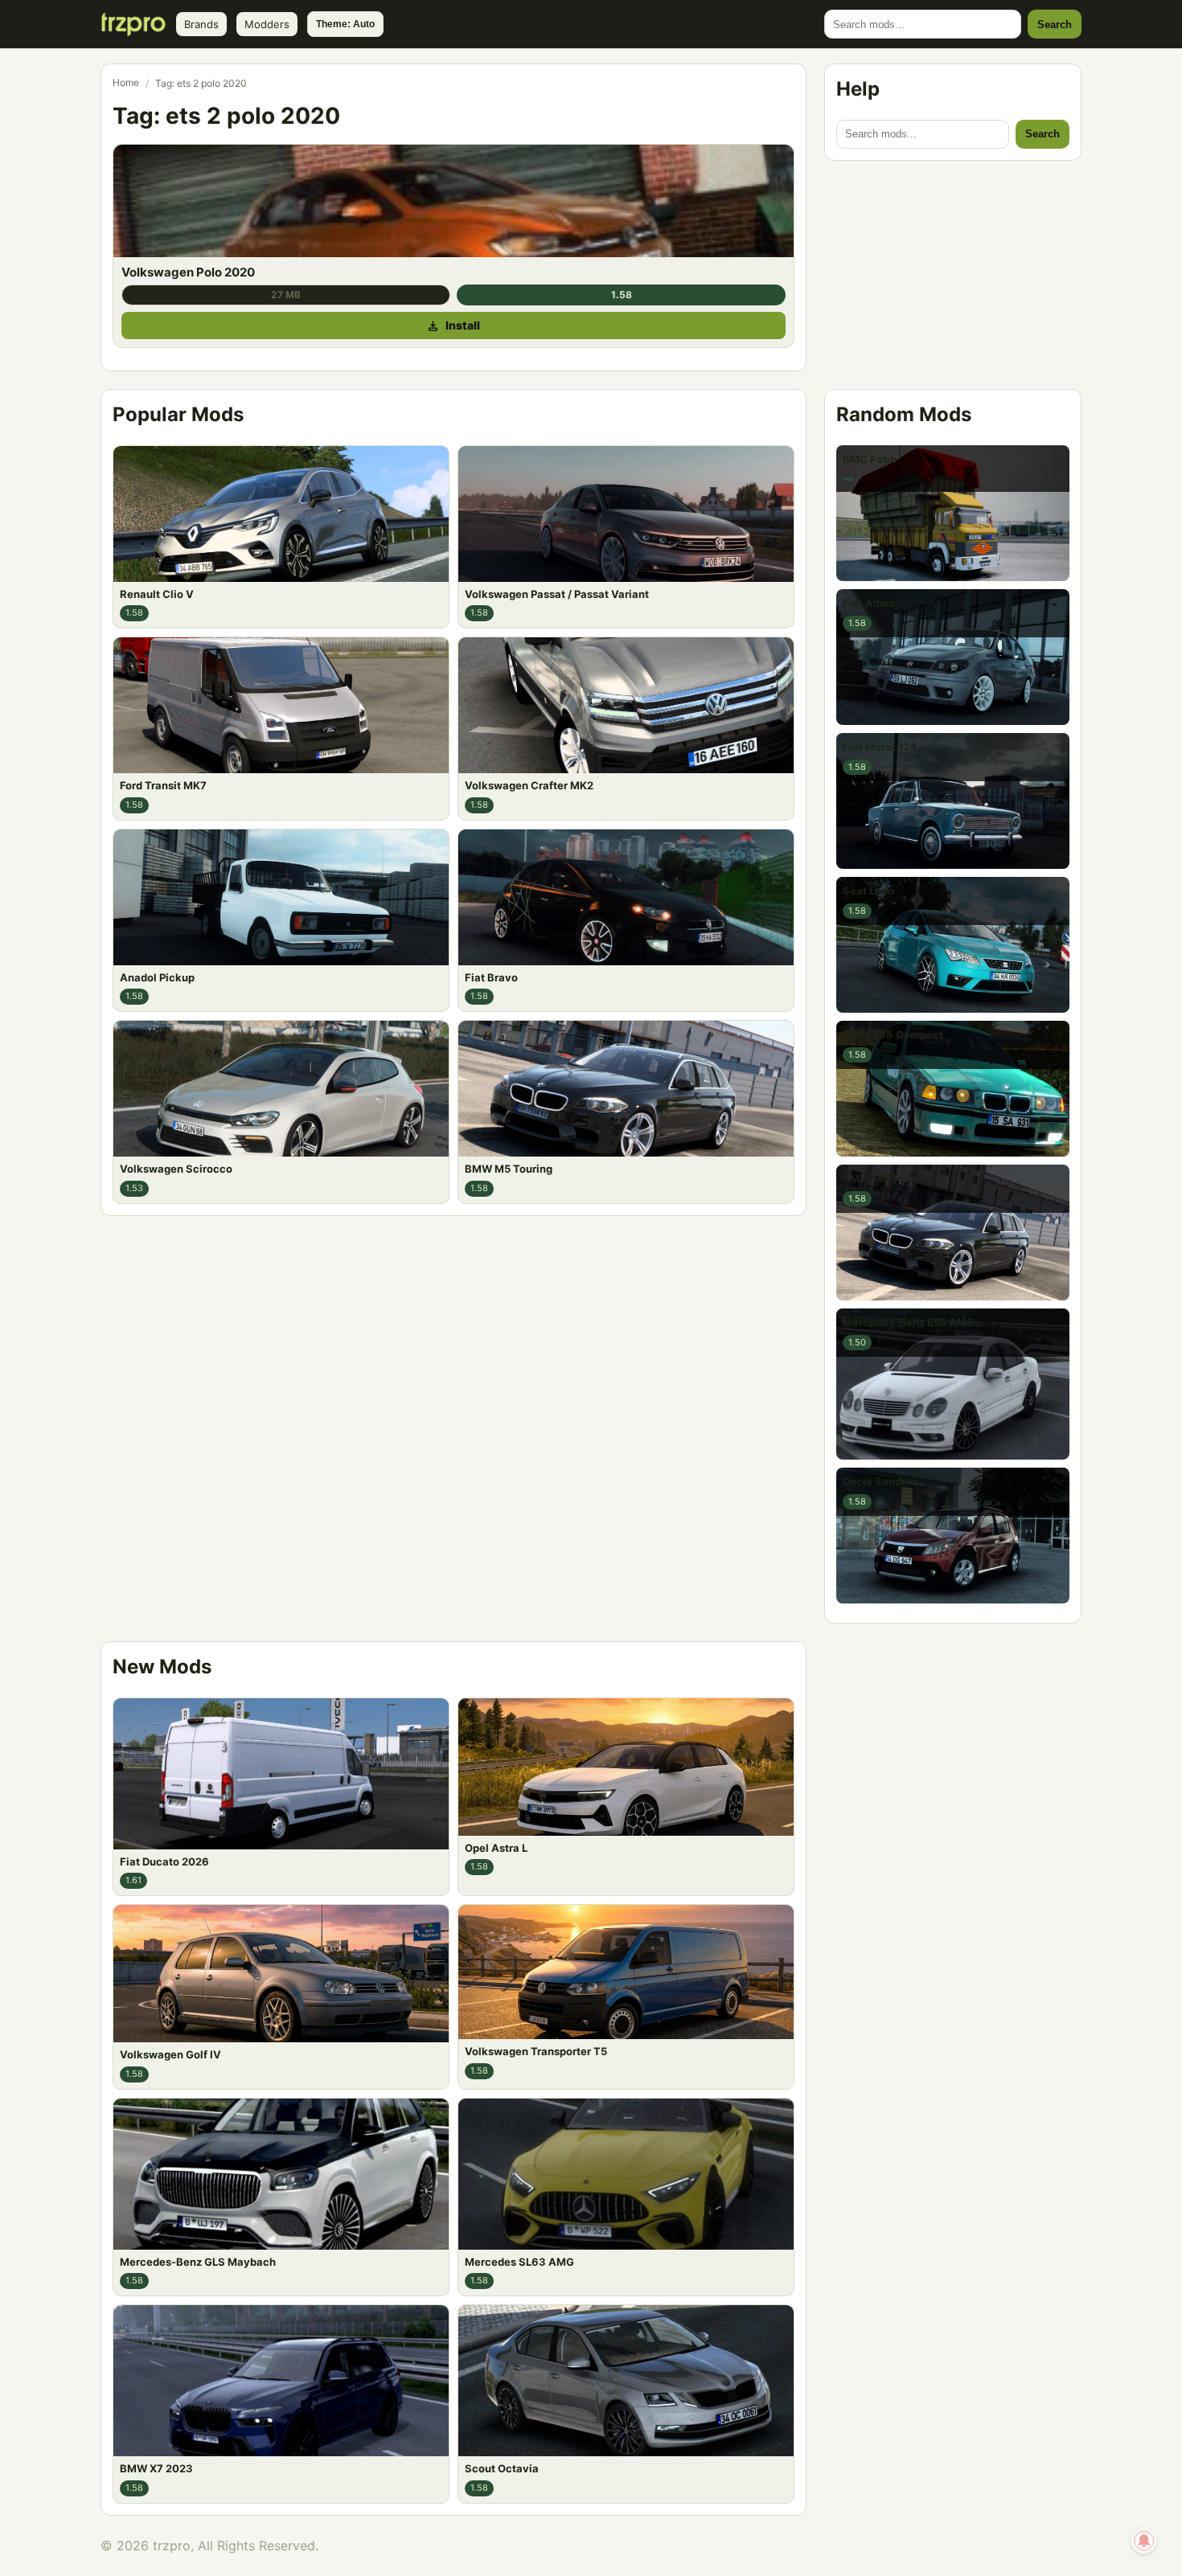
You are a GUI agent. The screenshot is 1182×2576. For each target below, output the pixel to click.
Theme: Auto (345, 24)
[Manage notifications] (1144, 2541)
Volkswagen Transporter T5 (536, 2051)
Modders (267, 24)
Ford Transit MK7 (163, 785)
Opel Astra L (496, 1847)
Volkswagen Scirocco (176, 1169)
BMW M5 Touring (509, 1169)
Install (463, 325)
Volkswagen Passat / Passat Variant (557, 594)
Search (1055, 25)
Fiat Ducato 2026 (164, 1861)
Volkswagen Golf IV (170, 2054)
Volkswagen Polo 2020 (188, 272)
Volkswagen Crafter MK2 (529, 785)
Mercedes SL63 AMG (519, 2261)
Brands (201, 24)
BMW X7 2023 (156, 2468)
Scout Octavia (502, 2468)
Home (126, 82)
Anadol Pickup (157, 977)
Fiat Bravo (491, 977)
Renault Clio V (157, 594)
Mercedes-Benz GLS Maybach (198, 2261)
